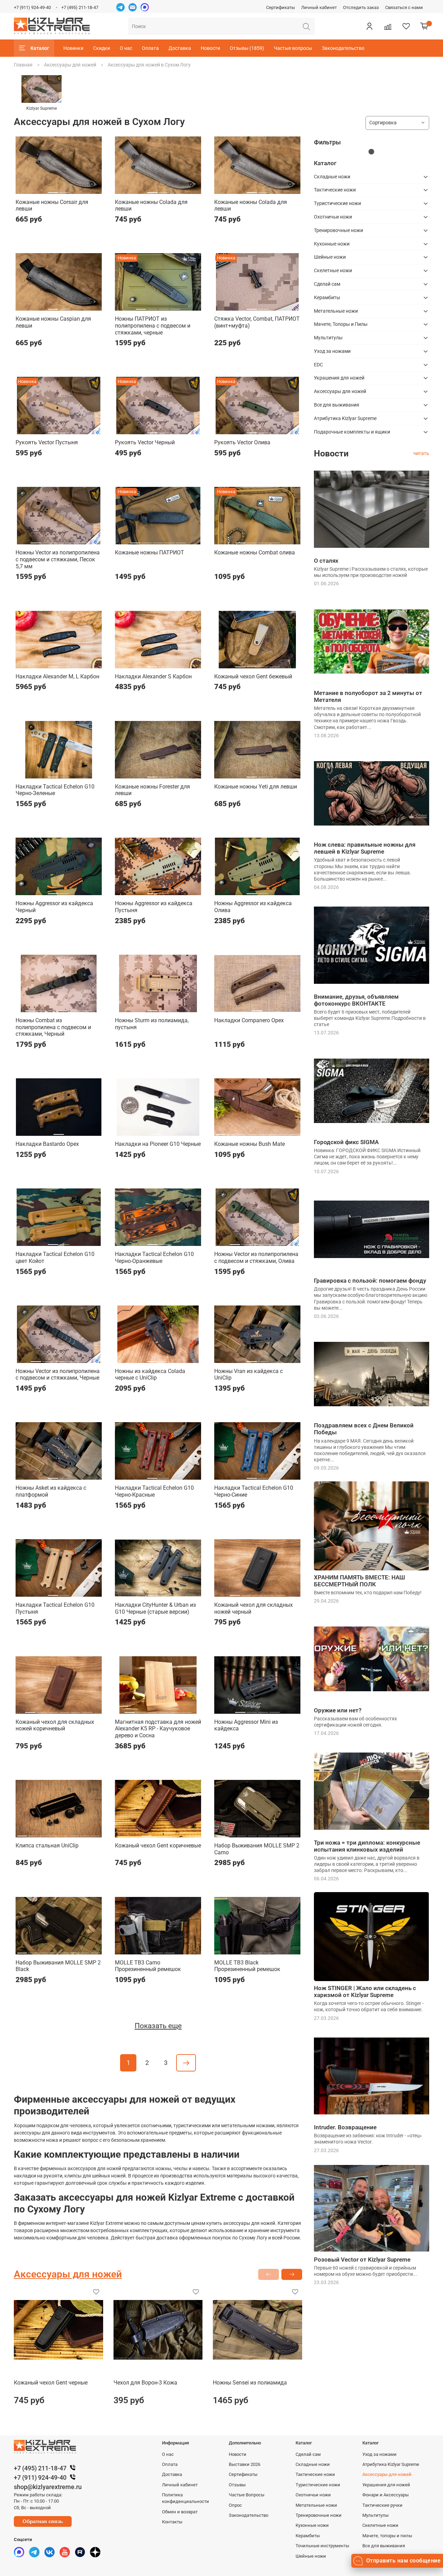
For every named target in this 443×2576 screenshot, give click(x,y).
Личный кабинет (319, 7)
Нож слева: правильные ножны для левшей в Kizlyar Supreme (365, 848)
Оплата (150, 48)
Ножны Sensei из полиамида (250, 2383)
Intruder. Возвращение (345, 2127)
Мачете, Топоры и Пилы (341, 324)
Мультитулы (328, 338)
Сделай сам (327, 284)
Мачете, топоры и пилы (387, 2536)
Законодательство (343, 48)
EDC (318, 365)
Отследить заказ (361, 7)
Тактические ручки (382, 2505)
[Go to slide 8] (294, 1132)
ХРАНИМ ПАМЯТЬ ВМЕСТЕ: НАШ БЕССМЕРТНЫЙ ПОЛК (359, 1581)
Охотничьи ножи (333, 217)
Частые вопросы (293, 48)
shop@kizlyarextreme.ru (48, 2487)
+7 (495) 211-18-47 (80, 7)
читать (421, 453)
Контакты (172, 2522)
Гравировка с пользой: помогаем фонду (370, 1281)
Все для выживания (337, 405)
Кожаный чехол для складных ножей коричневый (55, 1725)
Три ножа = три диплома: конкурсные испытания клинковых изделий (367, 1846)
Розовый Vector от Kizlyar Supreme (362, 2259)
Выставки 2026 (245, 2464)
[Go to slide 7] (284, 1132)
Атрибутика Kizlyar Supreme (345, 418)
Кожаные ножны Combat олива (255, 552)
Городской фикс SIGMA (346, 1142)
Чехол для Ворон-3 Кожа (145, 2383)
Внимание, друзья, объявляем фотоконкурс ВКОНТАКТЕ (356, 1000)
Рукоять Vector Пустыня (47, 442)
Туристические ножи (337, 203)
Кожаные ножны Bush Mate (250, 1144)
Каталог (40, 48)
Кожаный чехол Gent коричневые (158, 1846)
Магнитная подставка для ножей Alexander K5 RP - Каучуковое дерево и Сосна (158, 1729)
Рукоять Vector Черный (145, 442)
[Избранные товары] (406, 26)
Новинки (73, 48)
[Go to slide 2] (64, 190)
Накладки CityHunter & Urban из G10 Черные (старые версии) (155, 1608)
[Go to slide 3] (164, 306)
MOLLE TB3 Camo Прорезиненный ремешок (148, 1966)
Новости (210, 48)
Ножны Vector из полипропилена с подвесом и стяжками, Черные (58, 1375)
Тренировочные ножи (338, 230)
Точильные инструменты (322, 2546)
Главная (23, 65)
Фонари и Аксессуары (386, 2495)
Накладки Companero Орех (249, 1020)
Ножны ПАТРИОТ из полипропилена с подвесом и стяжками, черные (153, 326)
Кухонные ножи (332, 244)
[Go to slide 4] (175, 306)
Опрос (235, 2505)
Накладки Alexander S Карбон (153, 676)
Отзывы (237, 2485)
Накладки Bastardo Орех (47, 1144)
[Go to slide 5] (81, 540)
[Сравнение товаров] (388, 26)
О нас (126, 48)
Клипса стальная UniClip (47, 1846)
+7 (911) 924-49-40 (32, 7)
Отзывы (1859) (247, 48)
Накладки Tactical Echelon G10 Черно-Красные (154, 1491)
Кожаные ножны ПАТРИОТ (150, 552)
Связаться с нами (404, 7)
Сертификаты (281, 7)
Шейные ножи (330, 257)
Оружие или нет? (338, 1710)
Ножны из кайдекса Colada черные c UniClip (150, 1375)
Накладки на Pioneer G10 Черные (158, 1144)
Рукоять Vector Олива (242, 442)
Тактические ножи (335, 190)
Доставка (180, 48)
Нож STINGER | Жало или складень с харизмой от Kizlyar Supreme (365, 1991)
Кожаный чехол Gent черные (51, 2383)
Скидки (102, 48)
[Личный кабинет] (369, 26)
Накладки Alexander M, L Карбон (57, 676)
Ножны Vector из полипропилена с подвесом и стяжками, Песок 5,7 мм (58, 559)
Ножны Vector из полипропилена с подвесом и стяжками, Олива (256, 1258)
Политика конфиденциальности (186, 2498)
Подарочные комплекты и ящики (352, 432)
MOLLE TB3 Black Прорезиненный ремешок (247, 1966)
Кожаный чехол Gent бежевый (253, 676)
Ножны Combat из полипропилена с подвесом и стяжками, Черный (53, 1027)
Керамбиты (327, 297)
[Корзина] (424, 26)
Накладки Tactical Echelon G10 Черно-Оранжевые (154, 1258)
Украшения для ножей (339, 378)
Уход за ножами (332, 351)
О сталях (326, 561)
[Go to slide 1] (53, 190)
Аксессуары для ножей (70, 65)
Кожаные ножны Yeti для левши (256, 787)
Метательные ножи (336, 311)
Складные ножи (332, 177)
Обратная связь (43, 2521)
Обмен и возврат (180, 2512)
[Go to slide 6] (87, 1008)
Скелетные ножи (333, 270)
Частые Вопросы (247, 2495)
